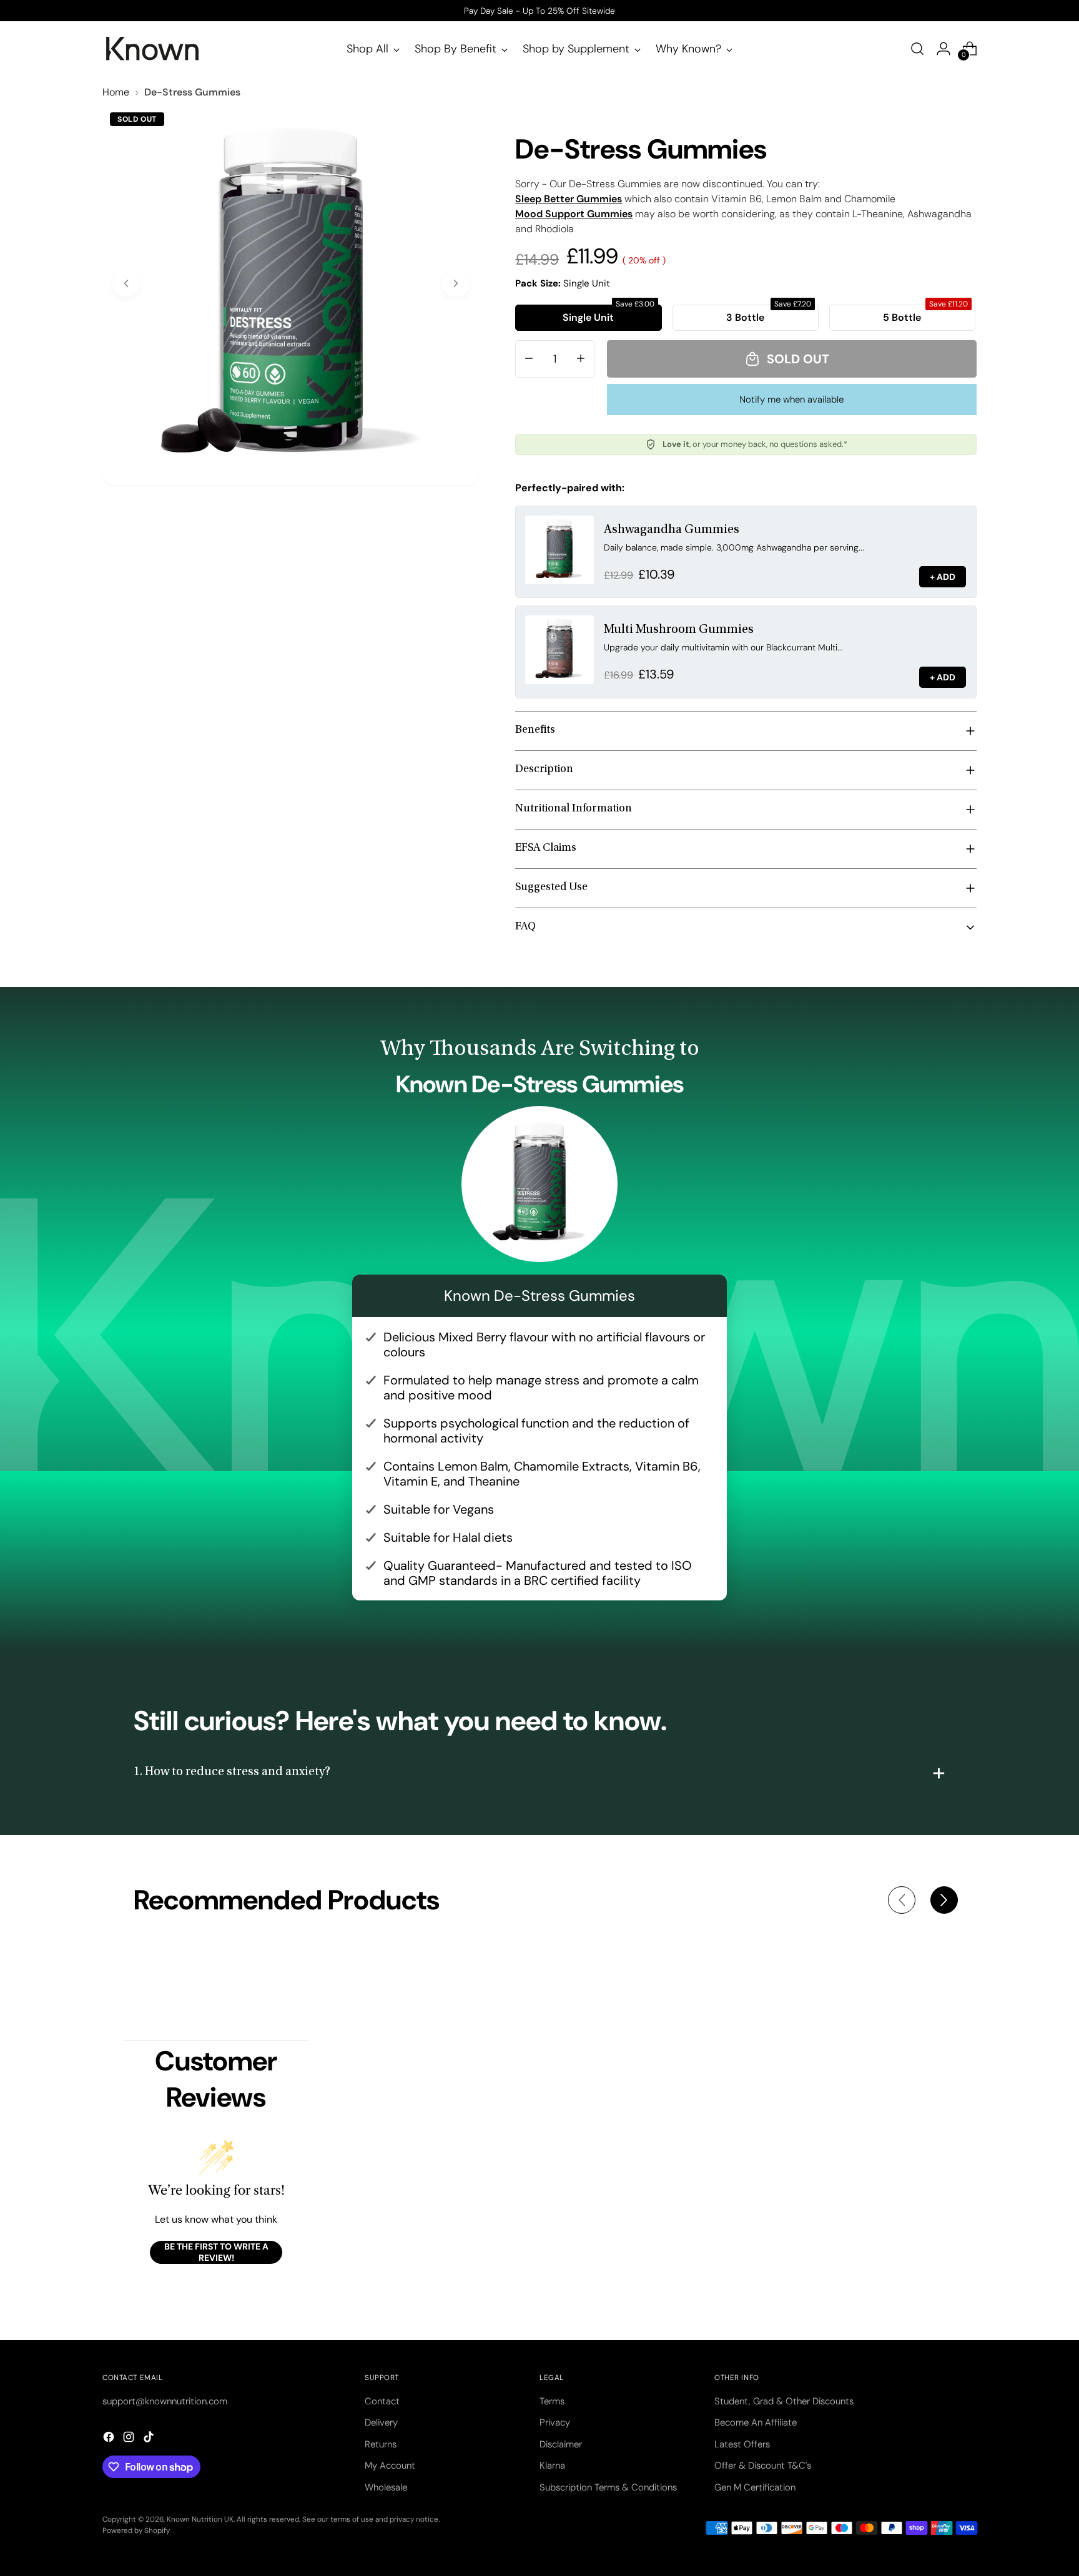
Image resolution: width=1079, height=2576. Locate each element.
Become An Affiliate (756, 2422)
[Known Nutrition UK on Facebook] (110, 2439)
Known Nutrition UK (200, 2519)
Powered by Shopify (136, 2530)
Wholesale (386, 2487)
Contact (382, 2401)
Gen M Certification (755, 2487)
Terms (552, 2401)
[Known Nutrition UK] (152, 49)
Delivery (381, 2422)
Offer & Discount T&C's (763, 2466)
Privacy (555, 2422)
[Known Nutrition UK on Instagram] (130, 2439)
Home (116, 92)
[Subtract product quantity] (529, 359)
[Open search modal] (917, 49)
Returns (381, 2444)
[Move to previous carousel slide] (902, 1900)
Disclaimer (561, 2444)
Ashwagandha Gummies (672, 530)
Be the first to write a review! (216, 2252)
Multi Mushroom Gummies (679, 630)
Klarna (552, 2466)
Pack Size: (563, 283)
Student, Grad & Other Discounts (784, 2401)
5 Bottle (925, 314)
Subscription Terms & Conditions (608, 2487)
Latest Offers (742, 2444)
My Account (390, 2466)
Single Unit (608, 314)
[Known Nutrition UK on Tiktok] (150, 2439)
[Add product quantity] (581, 359)
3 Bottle (769, 314)
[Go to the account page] (944, 49)
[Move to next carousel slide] (944, 1900)
